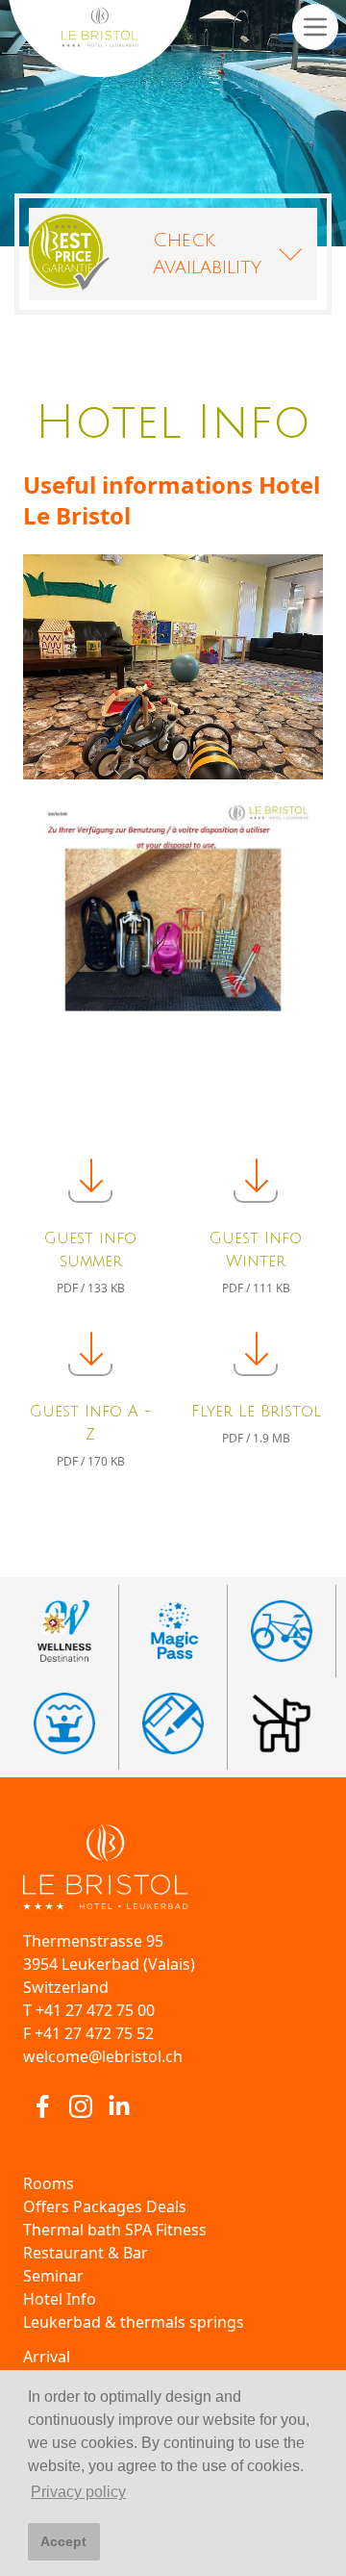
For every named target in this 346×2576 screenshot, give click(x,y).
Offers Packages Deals (105, 2206)
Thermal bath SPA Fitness (115, 2230)
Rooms (49, 2183)
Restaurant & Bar (86, 2253)
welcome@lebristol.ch (103, 2056)
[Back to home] (173, 1867)
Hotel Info (60, 2299)
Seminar (53, 2276)
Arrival (47, 2357)
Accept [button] (63, 2541)
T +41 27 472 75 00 (89, 2010)
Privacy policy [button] (78, 2492)
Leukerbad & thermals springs (134, 2322)
